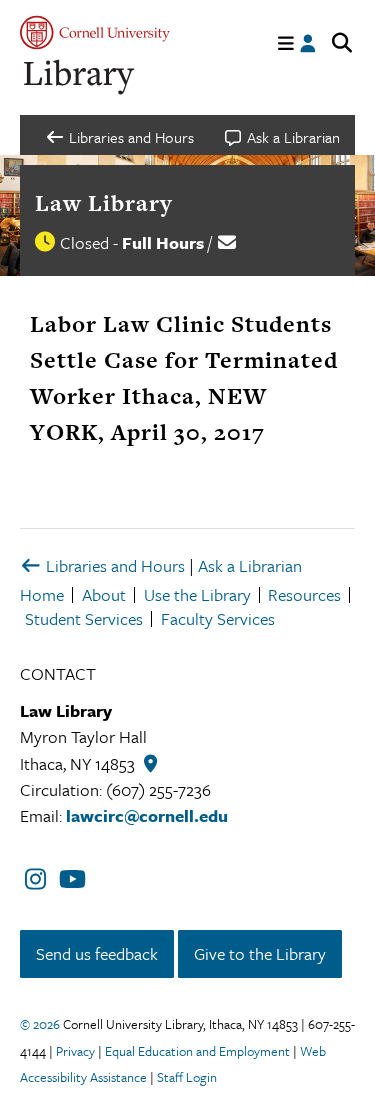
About (104, 594)
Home (42, 594)
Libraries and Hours (113, 565)
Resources (304, 594)
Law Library (104, 203)
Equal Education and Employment (197, 1051)
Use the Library (197, 594)
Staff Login (187, 1077)
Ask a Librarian (250, 565)
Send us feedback (97, 953)
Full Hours (163, 242)
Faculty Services (218, 618)
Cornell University (95, 32)
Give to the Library (260, 953)
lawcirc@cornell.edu (147, 815)
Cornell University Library (80, 77)
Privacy (75, 1051)
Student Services (84, 618)
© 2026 (40, 1024)
